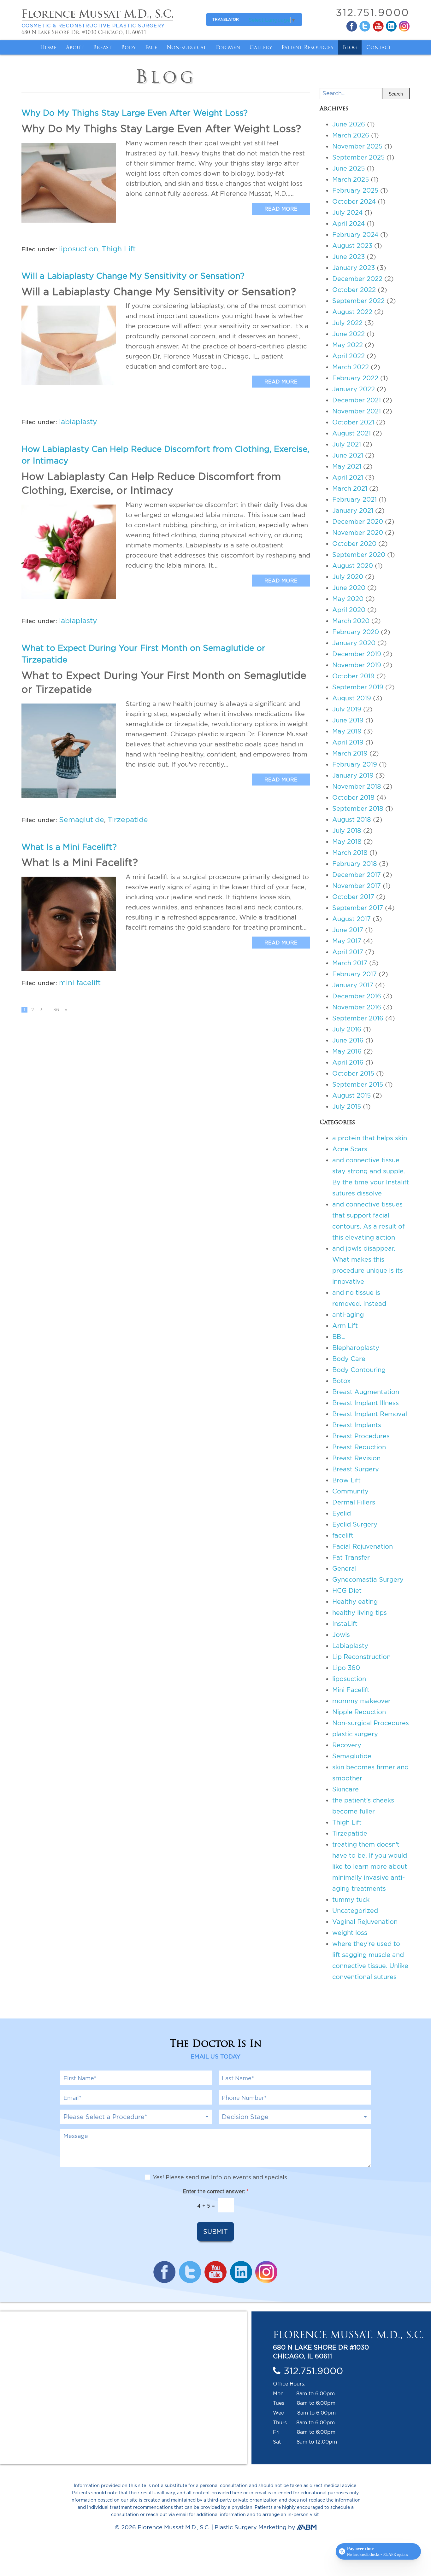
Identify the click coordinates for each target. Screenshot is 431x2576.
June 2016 (348, 1040)
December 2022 (357, 279)
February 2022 (355, 378)
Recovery (347, 1745)
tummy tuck (351, 1899)
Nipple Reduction (359, 1712)
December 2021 (357, 400)
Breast (102, 47)
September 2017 (358, 908)
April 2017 (348, 952)
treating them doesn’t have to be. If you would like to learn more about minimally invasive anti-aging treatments (370, 1866)
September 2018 (358, 808)
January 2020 (354, 643)
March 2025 (351, 179)
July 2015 (347, 1106)
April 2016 (348, 1062)
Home (48, 47)
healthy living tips (360, 1612)
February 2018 (355, 864)
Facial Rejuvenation (363, 1546)
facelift (343, 1535)
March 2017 (350, 963)
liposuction (79, 249)
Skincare (345, 1789)
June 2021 (348, 455)
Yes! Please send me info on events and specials (220, 2178)
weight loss (350, 1933)
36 (56, 1010)
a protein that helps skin (370, 1138)
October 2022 (354, 290)
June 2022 (348, 334)
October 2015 (353, 1073)
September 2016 (358, 1018)
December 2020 (358, 521)
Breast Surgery (356, 1469)
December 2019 (357, 654)
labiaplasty (78, 421)
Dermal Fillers (354, 1502)
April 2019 (348, 742)
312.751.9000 (373, 12)
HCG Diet (347, 1590)
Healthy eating (355, 1601)
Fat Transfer (351, 1557)
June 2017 (348, 930)
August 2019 (352, 698)
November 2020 (358, 532)
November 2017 (357, 886)
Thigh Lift (119, 249)
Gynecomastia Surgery (368, 1579)
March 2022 (351, 367)
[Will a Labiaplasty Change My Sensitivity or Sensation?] (69, 345)
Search (396, 94)
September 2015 (358, 1084)
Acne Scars (350, 1149)
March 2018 (350, 853)
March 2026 (351, 135)
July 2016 (347, 1029)
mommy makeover (361, 1701)
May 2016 (347, 1051)
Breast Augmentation (366, 1392)
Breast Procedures (361, 1436)
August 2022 (352, 312)
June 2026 (349, 124)
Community (350, 1491)
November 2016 (357, 1007)
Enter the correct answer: (216, 2192)
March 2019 (350, 753)
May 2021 (347, 466)
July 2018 (347, 830)
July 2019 (347, 709)
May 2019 (347, 731)
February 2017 (354, 974)
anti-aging (348, 1314)
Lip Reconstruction (361, 1657)
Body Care (349, 1359)
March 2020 (351, 621)
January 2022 (354, 389)
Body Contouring (359, 1370)
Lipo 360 (346, 1668)
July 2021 (347, 444)
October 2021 (353, 422)
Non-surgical (186, 47)
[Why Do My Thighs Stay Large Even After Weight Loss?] (69, 183)
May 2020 (348, 599)
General (344, 1568)
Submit (215, 2232)
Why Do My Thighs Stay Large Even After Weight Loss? (135, 113)
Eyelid (342, 1513)
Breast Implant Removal (370, 1414)
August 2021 (351, 433)
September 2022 (358, 301)
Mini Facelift (351, 1690)
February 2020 (356, 632)
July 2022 (347, 323)
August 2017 (351, 919)
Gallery (261, 47)
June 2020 (349, 588)
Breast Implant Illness (366, 1403)
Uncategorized (355, 1910)
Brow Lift (346, 1480)
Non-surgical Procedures (371, 1723)
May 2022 (348, 345)
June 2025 (348, 168)
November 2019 (357, 665)
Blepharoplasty (356, 1348)
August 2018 (352, 819)
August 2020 (353, 566)
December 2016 (357, 996)
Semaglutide (82, 819)
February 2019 (355, 764)
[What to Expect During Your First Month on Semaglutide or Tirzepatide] (69, 751)
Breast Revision (356, 1458)
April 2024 (348, 223)
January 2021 (353, 510)
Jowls (341, 1635)
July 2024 (347, 212)
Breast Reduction (359, 1447)
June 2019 (348, 720)
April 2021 (348, 477)
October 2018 (353, 797)
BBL (339, 1337)
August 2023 (352, 245)
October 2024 (354, 201)
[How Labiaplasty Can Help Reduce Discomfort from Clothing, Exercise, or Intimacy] (69, 552)
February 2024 (355, 234)
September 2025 (358, 157)
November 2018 (357, 786)
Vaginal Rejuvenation (365, 1922)
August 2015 (351, 1095)
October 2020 (354, 543)
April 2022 (348, 356)
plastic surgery (355, 1734)
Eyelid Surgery (355, 1524)
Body (128, 47)
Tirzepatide (128, 819)
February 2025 (355, 190)
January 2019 (353, 775)
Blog (350, 47)
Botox (341, 1381)
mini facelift (80, 982)
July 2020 (348, 577)
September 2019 (358, 687)
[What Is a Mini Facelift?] (69, 924)
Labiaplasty (350, 1646)
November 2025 (357, 146)
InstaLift (345, 1624)
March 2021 (350, 488)
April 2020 (349, 610)
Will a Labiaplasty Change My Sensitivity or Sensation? (133, 276)
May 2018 (347, 841)
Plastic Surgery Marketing (251, 2528)
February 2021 (354, 499)
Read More (281, 209)
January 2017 (353, 985)
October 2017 (353, 897)
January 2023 (354, 268)
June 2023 (348, 257)
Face (151, 47)
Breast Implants (357, 1425)
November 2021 (357, 411)
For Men (228, 47)
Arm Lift (345, 1326)
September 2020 (359, 555)
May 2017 (347, 941)
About (75, 47)
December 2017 (357, 875)
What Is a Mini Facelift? (69, 847)
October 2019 (353, 676)
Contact (379, 47)
